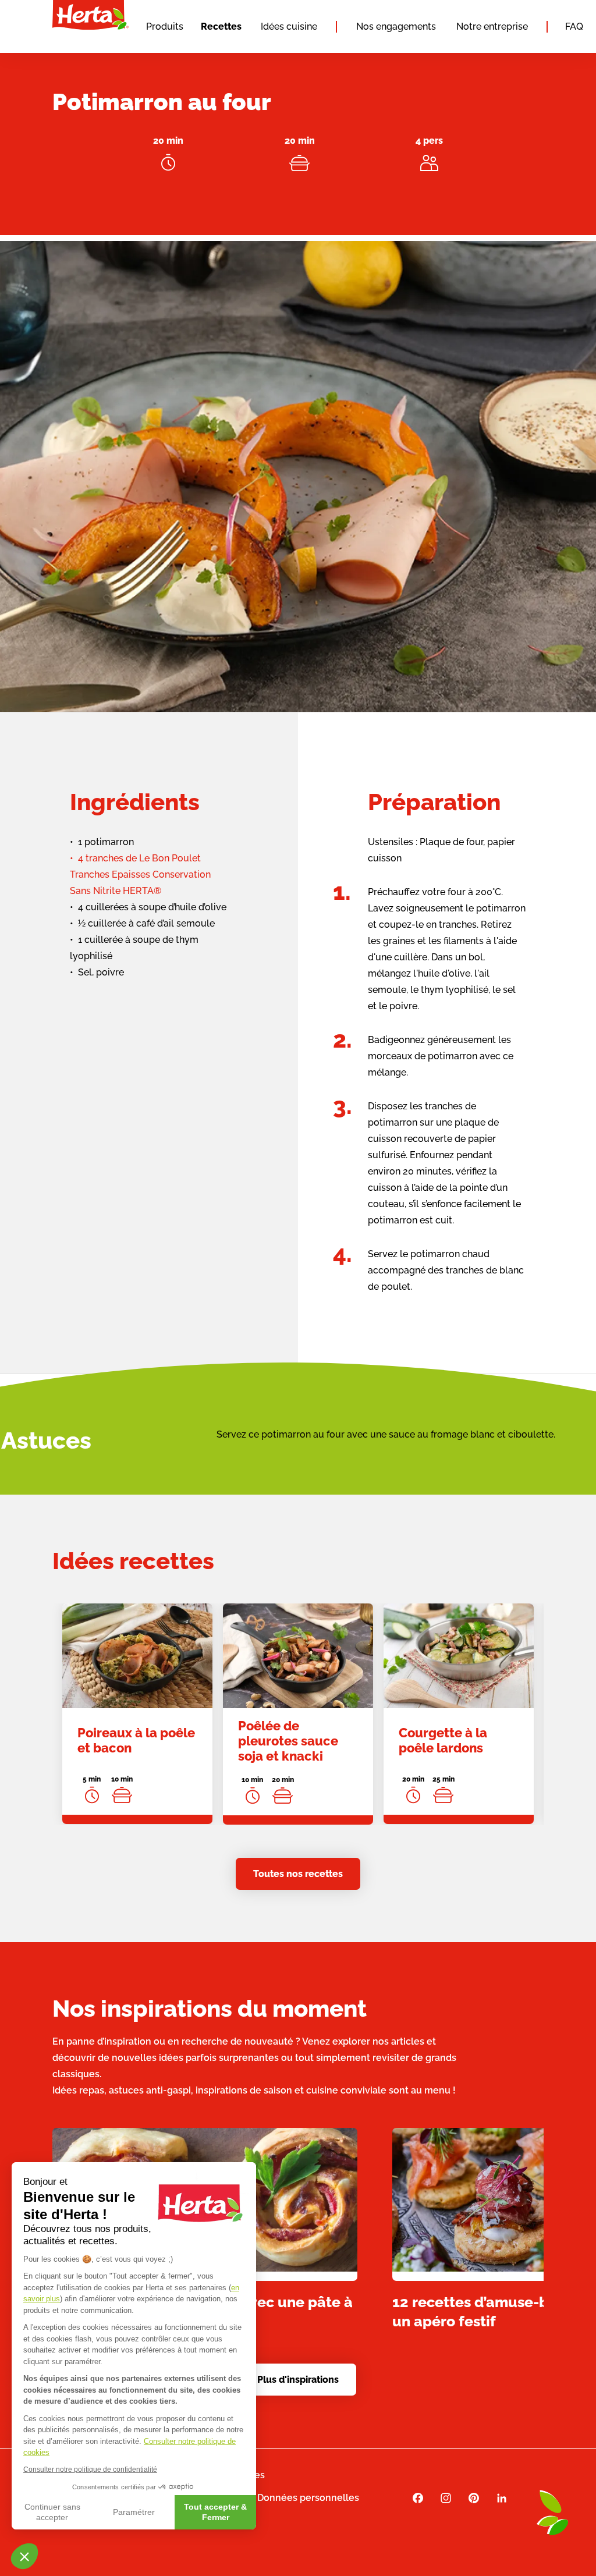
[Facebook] (418, 2498)
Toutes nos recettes (298, 1874)
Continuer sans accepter (52, 2512)
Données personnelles (308, 2498)
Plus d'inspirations (298, 2380)
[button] (24, 2556)
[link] (137, 1714)
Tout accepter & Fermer (215, 2512)
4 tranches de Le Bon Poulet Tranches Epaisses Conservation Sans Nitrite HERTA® (140, 874)
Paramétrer (134, 2512)
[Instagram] (446, 2498)
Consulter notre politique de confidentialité (90, 2469)
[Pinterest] (474, 2498)
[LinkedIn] (502, 2498)
